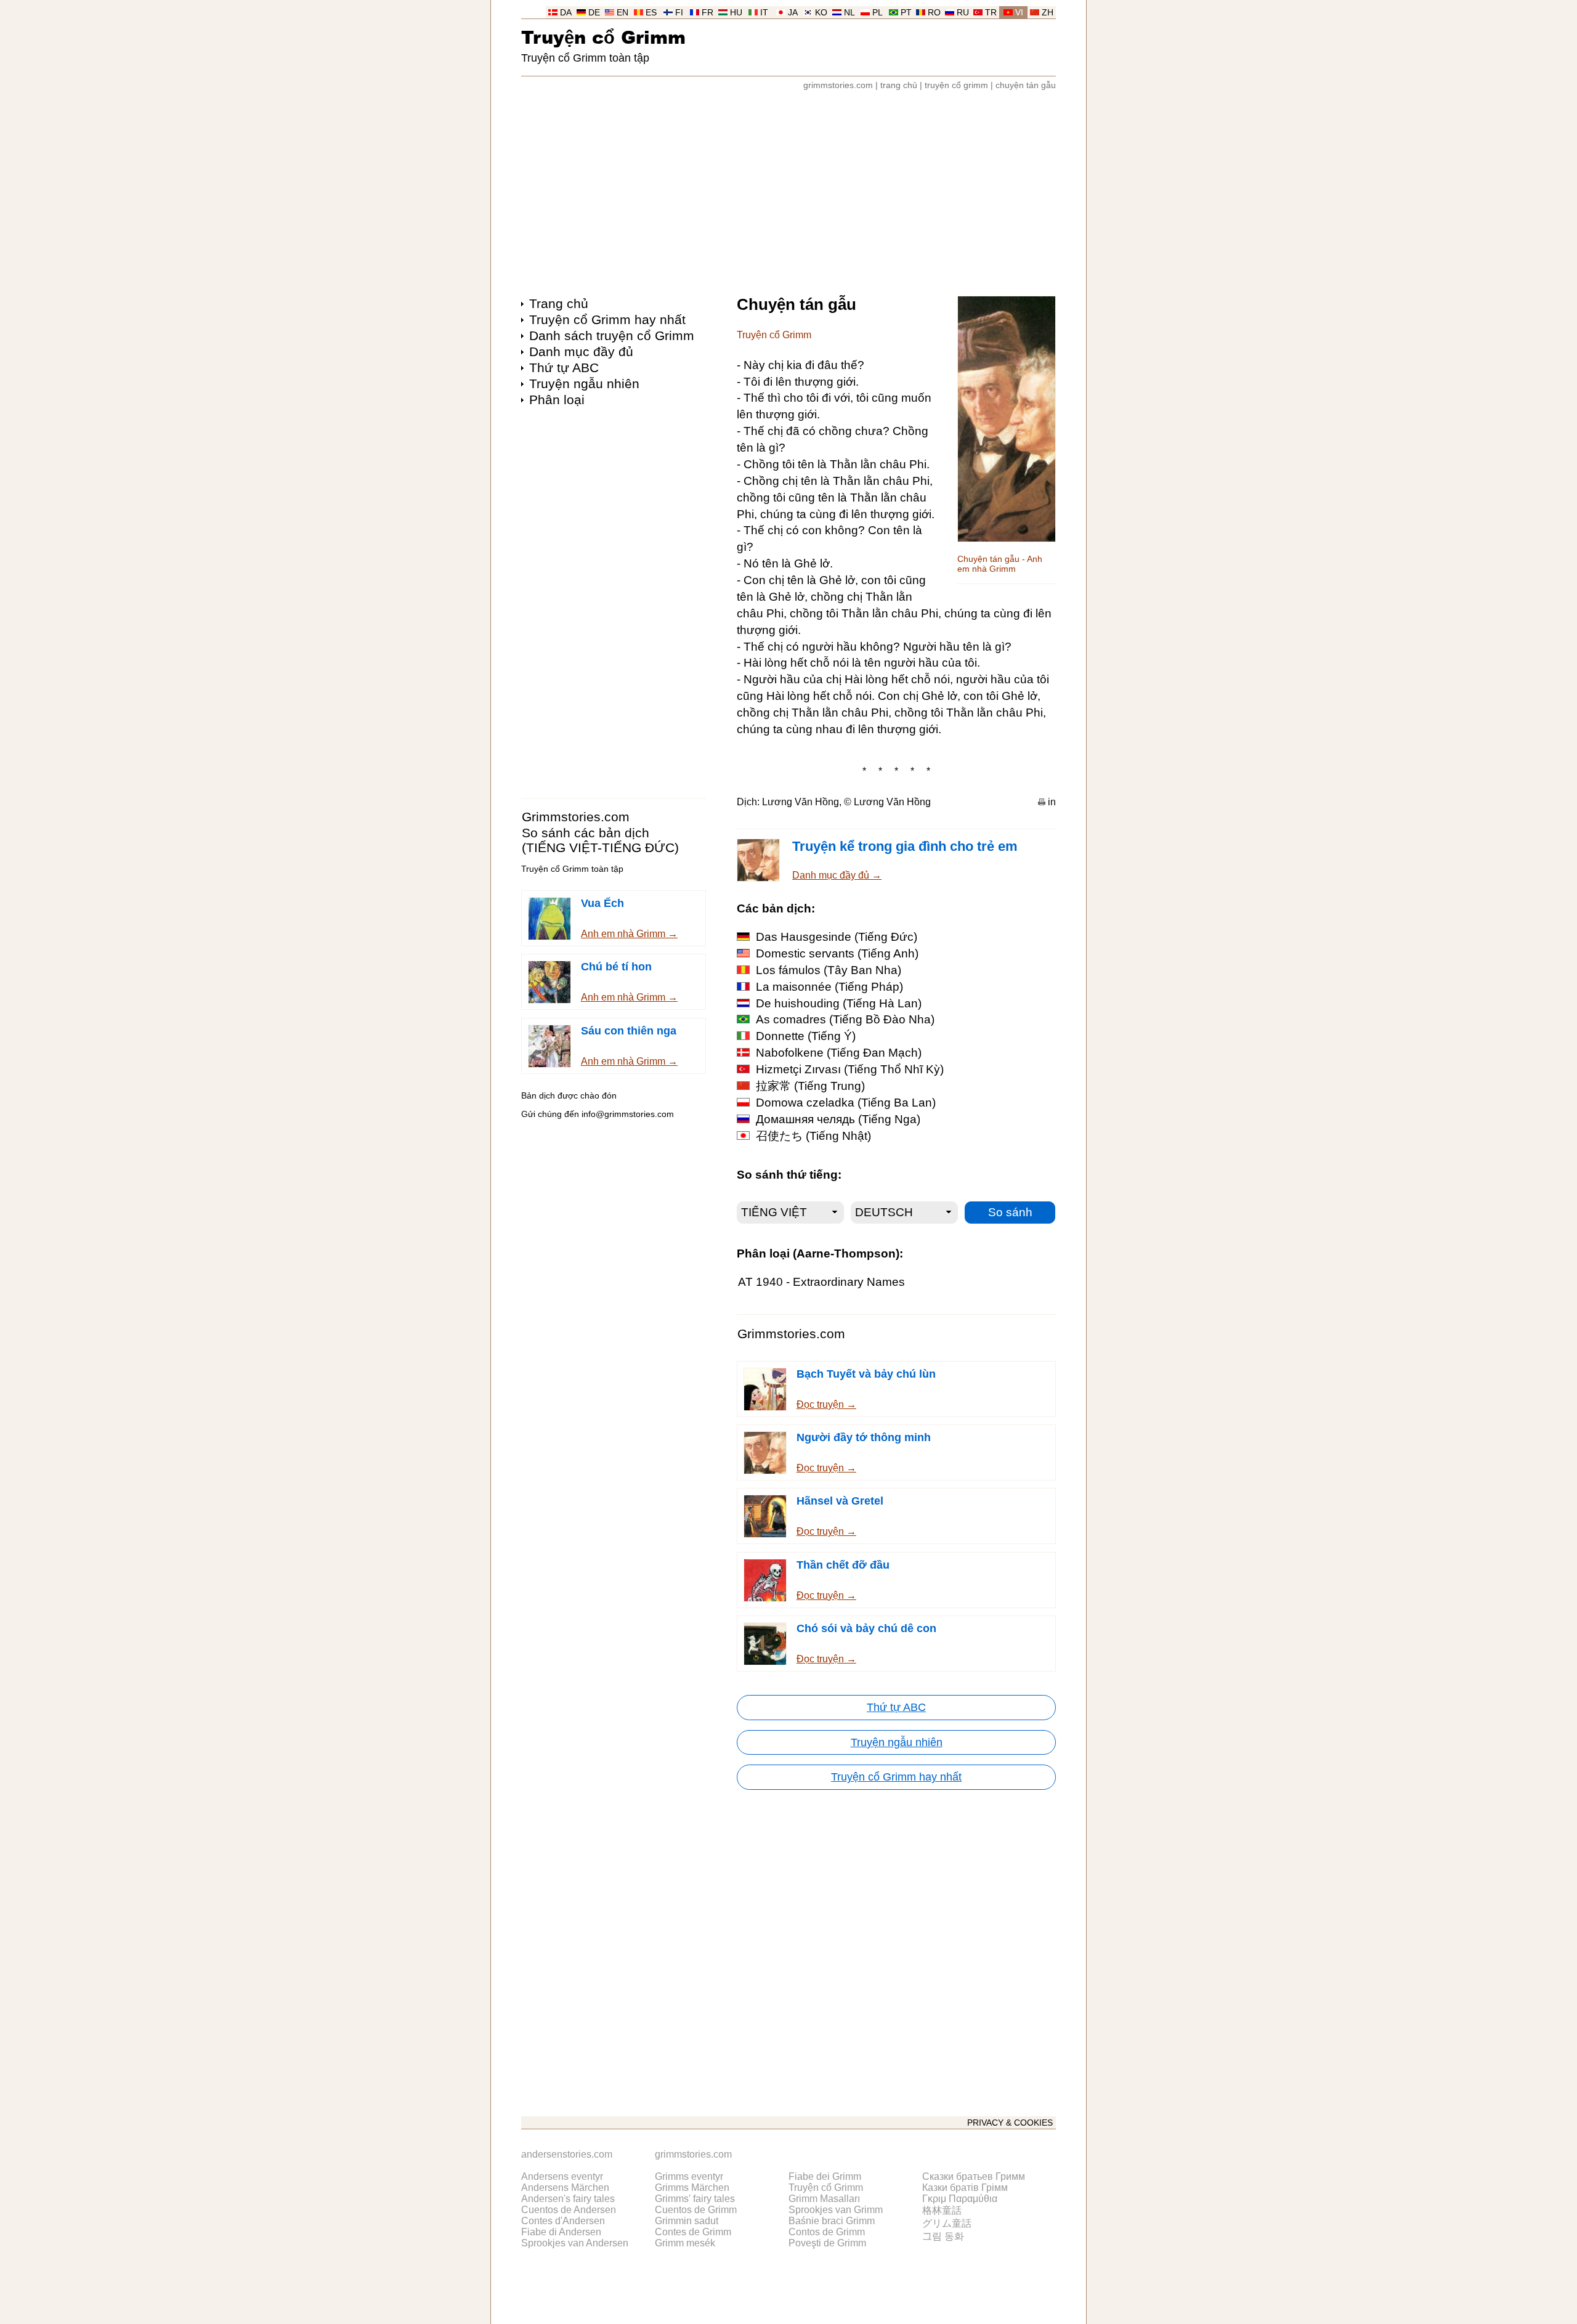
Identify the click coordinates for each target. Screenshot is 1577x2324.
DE (594, 13)
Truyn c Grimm (603, 37)
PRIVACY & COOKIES (1010, 2123)
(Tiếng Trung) (810, 1086)
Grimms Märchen (692, 2188)
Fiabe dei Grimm (825, 2176)
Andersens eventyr (562, 2176)
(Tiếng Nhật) (813, 1136)
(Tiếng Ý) (806, 1036)
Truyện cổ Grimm (826, 2188)
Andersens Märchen (565, 2188)
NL (849, 13)
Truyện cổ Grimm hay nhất (607, 319)
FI (679, 13)
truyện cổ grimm (956, 85)
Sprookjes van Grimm (836, 2210)
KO (821, 13)
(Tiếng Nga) (838, 1119)
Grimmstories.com (576, 817)
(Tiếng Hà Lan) (839, 1003)
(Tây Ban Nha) (829, 970)
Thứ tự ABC (564, 368)
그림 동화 (943, 2236)
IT (764, 13)
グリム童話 (947, 2223)
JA (793, 13)
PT (906, 13)
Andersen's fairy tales (568, 2199)
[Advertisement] (788, 187)
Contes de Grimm (693, 2232)
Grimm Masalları (824, 2199)
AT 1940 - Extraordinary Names (821, 1282)
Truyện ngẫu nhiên (584, 384)
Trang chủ (559, 303)
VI (1019, 13)
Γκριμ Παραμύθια (960, 2199)
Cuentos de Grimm (696, 2210)
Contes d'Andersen (563, 2221)
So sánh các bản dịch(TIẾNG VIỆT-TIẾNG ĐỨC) (600, 840)
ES (651, 13)
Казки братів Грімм (965, 2188)
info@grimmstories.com (628, 1114)
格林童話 (942, 2210)
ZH (1048, 13)
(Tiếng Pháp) (829, 987)
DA (566, 13)
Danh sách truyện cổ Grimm (612, 335)
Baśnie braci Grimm (832, 2221)
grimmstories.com (838, 85)
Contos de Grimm (827, 2232)
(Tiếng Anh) (837, 953)
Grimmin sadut (687, 2221)
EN (622, 13)
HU (736, 13)
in (1052, 802)
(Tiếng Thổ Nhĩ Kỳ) (850, 1069)
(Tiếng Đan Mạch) (839, 1053)
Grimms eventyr (689, 2176)
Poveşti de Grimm (827, 2243)
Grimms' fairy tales (695, 2199)
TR (991, 13)
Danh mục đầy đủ (581, 351)
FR (707, 13)
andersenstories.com (567, 2154)
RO (934, 13)
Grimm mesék (685, 2243)
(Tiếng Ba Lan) (846, 1103)
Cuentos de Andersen (569, 2210)
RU (963, 13)
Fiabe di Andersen (561, 2232)
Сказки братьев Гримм (974, 2176)
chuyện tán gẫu (1026, 85)
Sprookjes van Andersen (575, 2243)
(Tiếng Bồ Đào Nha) (845, 1019)
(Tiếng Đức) (837, 937)
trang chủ (899, 85)
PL (878, 13)
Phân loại (557, 400)
